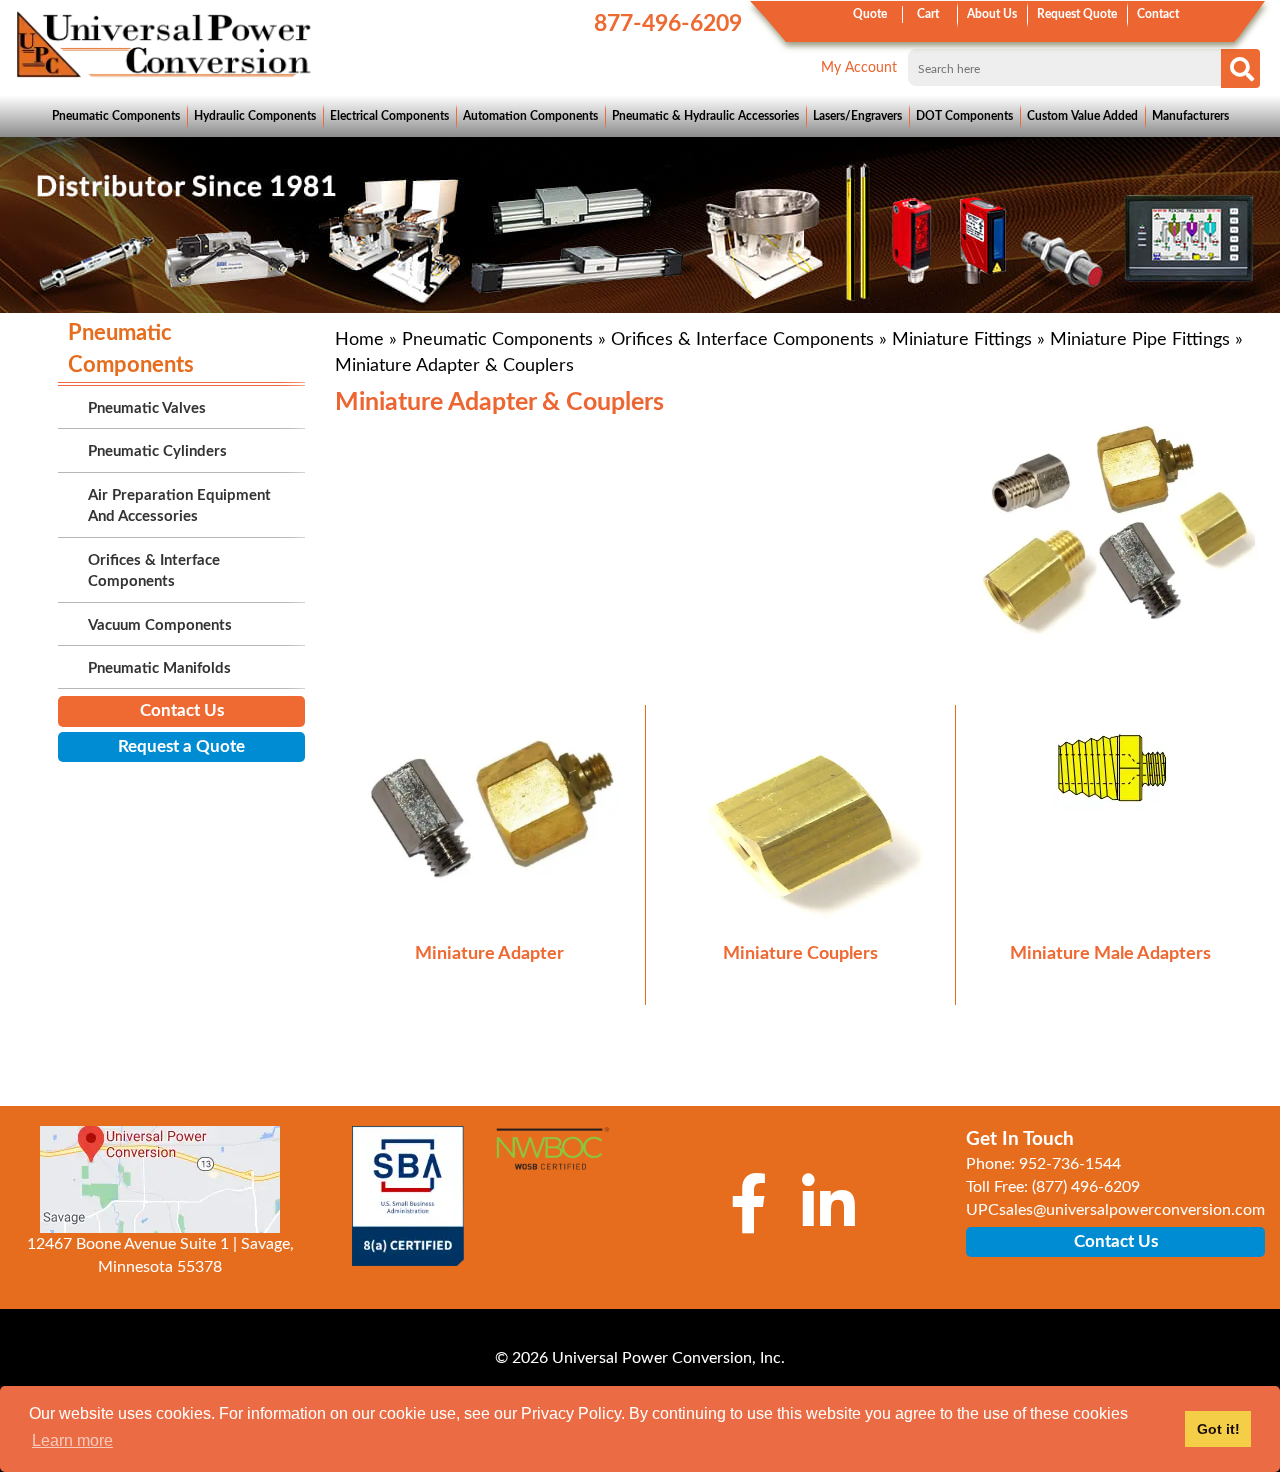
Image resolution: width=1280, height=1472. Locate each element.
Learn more (72, 1440)
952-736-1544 (1070, 1164)
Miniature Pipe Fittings (1140, 340)
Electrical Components (389, 116)
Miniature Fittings (962, 340)
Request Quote (1077, 14)
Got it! (1218, 1429)
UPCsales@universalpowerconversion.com (1115, 1210)
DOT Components (964, 116)
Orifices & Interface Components (742, 340)
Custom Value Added (1082, 116)
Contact (1158, 14)
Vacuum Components (160, 625)
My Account (859, 68)
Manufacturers (1190, 116)
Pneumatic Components (116, 116)
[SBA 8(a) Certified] (407, 1196)
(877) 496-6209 (1086, 1187)
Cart (928, 14)
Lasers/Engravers (857, 116)
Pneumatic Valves (147, 408)
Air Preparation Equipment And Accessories (179, 506)
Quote (870, 14)
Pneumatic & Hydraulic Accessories (705, 116)
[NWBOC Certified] (552, 1158)
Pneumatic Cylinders (157, 451)
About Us (992, 14)
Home (359, 340)
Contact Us (182, 710)
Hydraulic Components (255, 116)
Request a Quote (181, 746)
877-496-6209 (668, 23)
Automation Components (530, 116)
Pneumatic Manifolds (159, 668)
